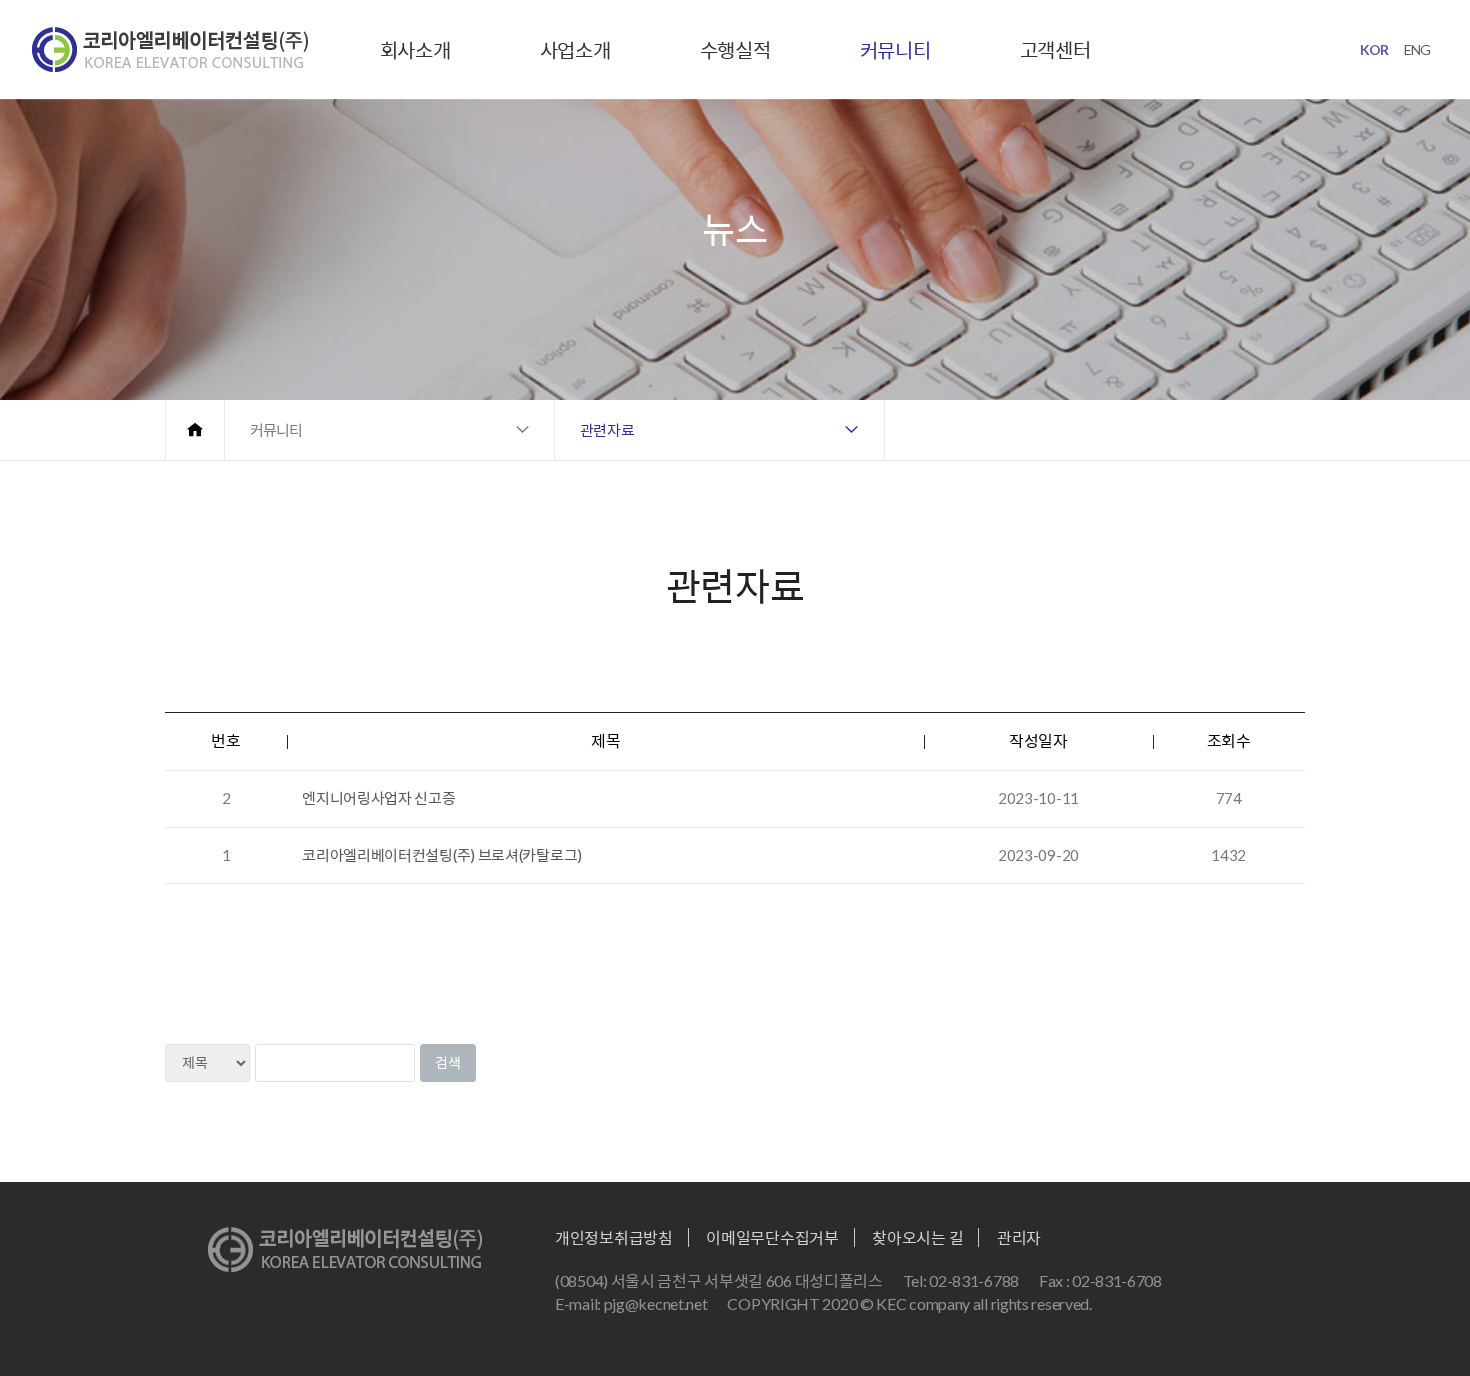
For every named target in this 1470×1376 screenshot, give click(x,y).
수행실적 (735, 50)
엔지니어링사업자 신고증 (378, 798)
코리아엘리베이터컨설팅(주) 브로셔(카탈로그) (442, 855)
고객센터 (1055, 50)
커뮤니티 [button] (276, 430)
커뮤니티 (895, 50)
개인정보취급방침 (614, 1237)
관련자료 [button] (607, 430)
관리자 (1019, 1237)
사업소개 (575, 50)
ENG (1417, 49)
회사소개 (415, 50)
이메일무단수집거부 (772, 1237)
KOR (1374, 49)
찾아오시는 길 (917, 1237)
